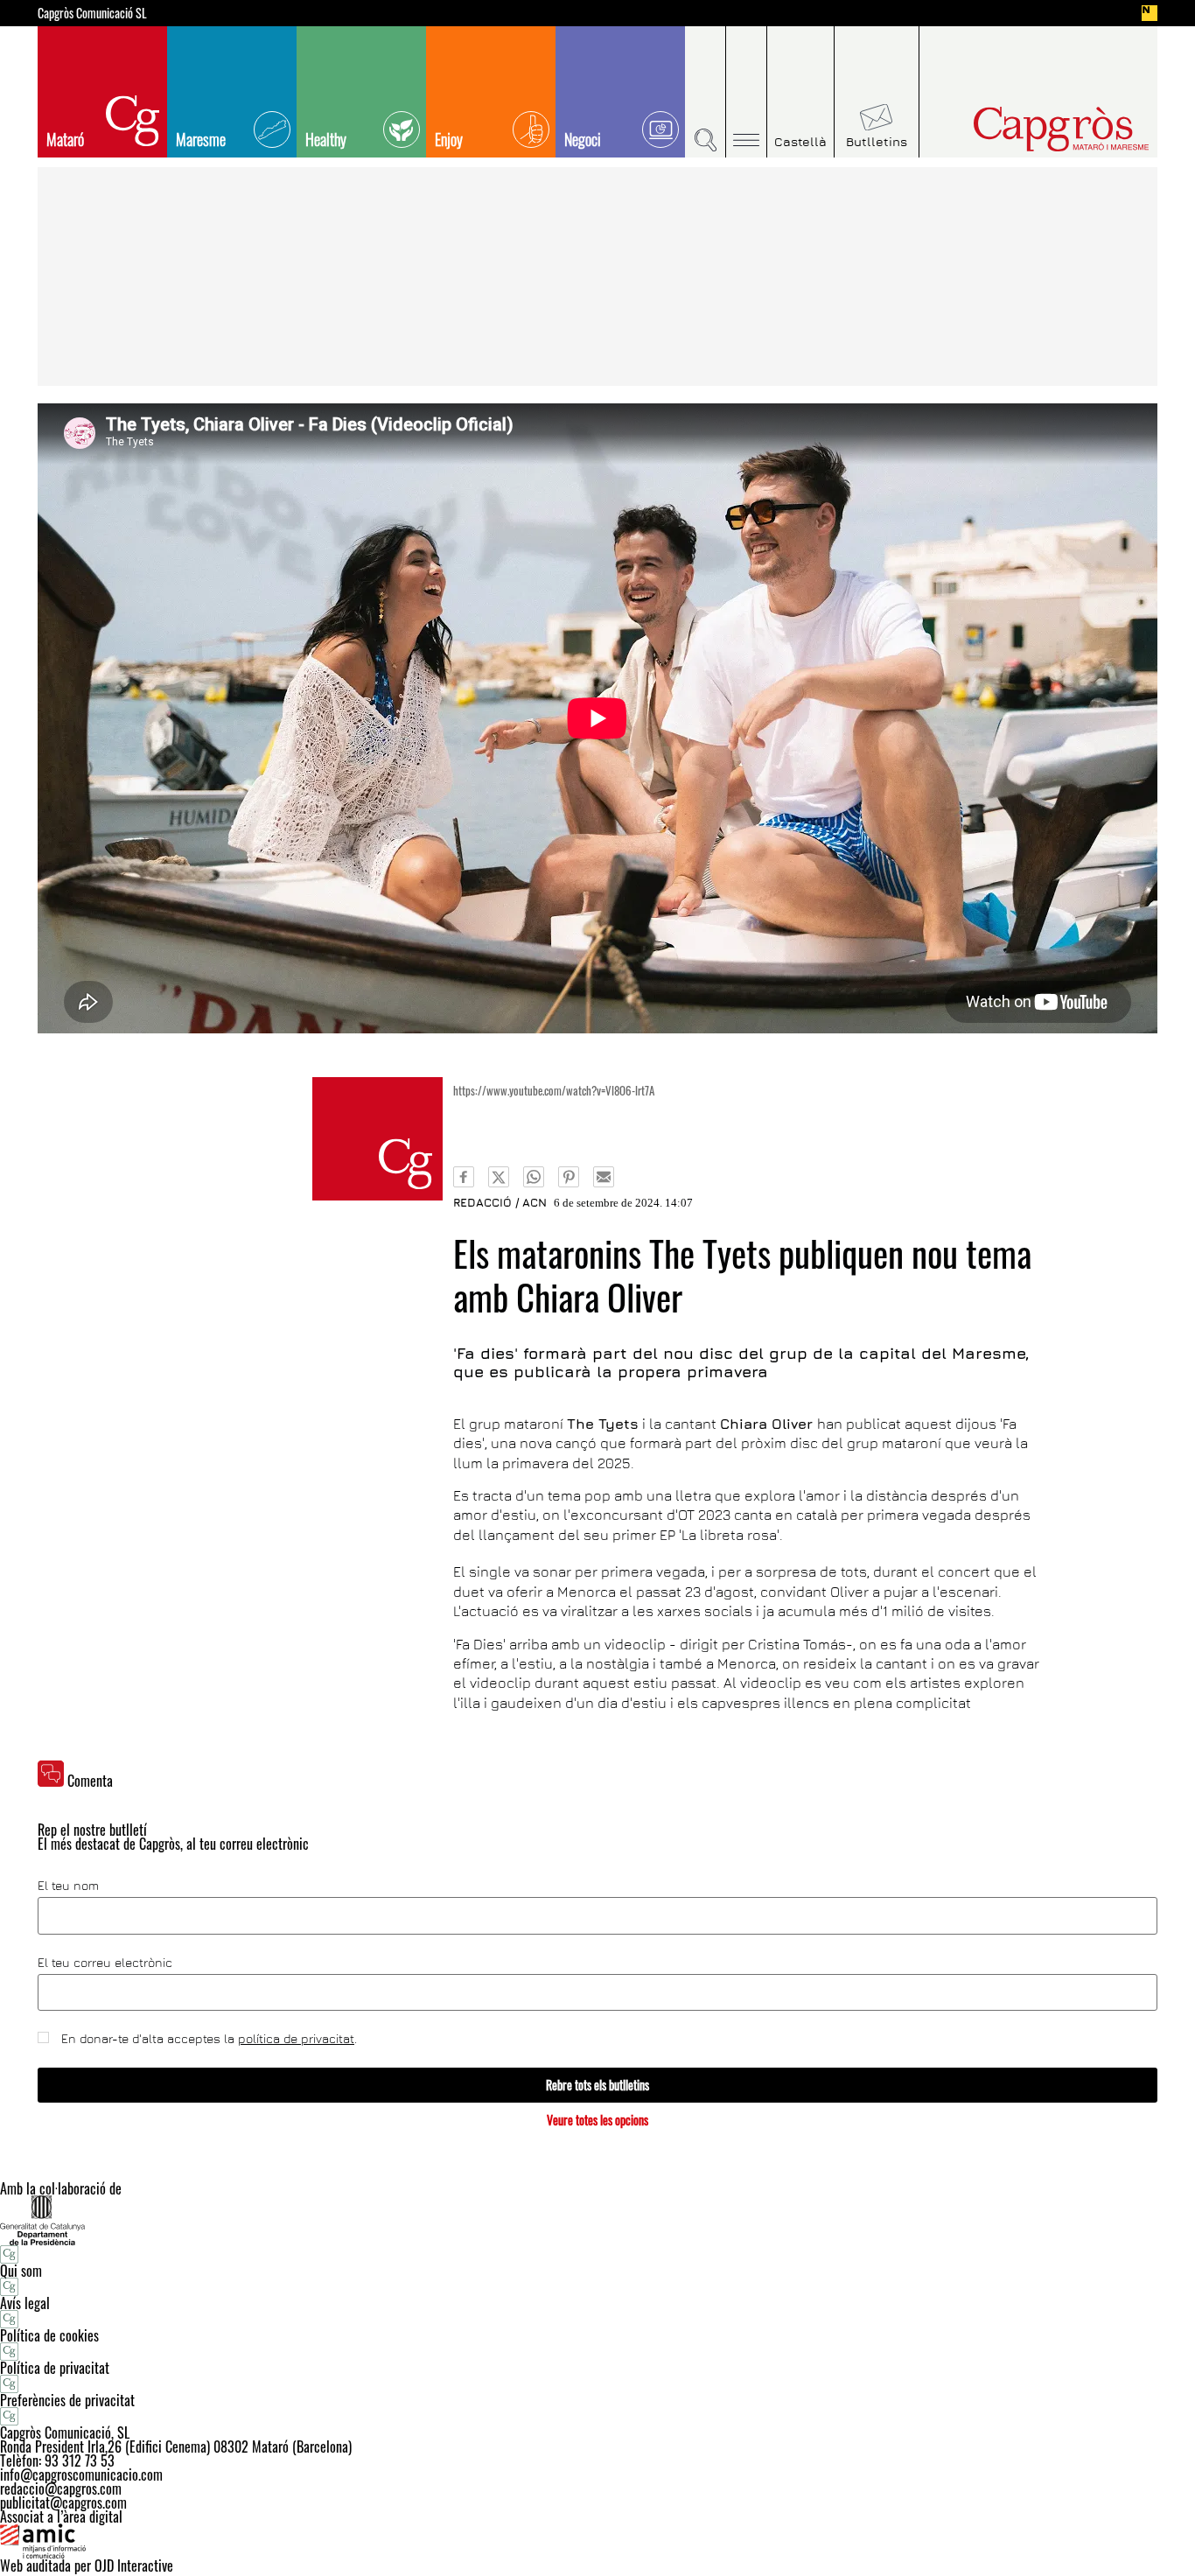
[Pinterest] (569, 1177)
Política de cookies (49, 2335)
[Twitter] (499, 1177)
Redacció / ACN (500, 1202)
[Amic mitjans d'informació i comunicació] (597, 2541)
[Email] (604, 1177)
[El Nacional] (1150, 13)
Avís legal (25, 2303)
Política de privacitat (55, 2368)
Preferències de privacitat (67, 2400)
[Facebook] (464, 1177)
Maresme (201, 139)
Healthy (326, 139)
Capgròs (1024, 129)
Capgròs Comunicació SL (92, 13)
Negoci (583, 139)
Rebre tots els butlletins (597, 2085)
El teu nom (68, 1886)
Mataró (65, 139)
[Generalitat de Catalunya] (597, 2220)
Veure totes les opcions (597, 2120)
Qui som (21, 2271)
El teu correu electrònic (105, 1963)
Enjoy (449, 139)
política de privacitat (296, 2038)
